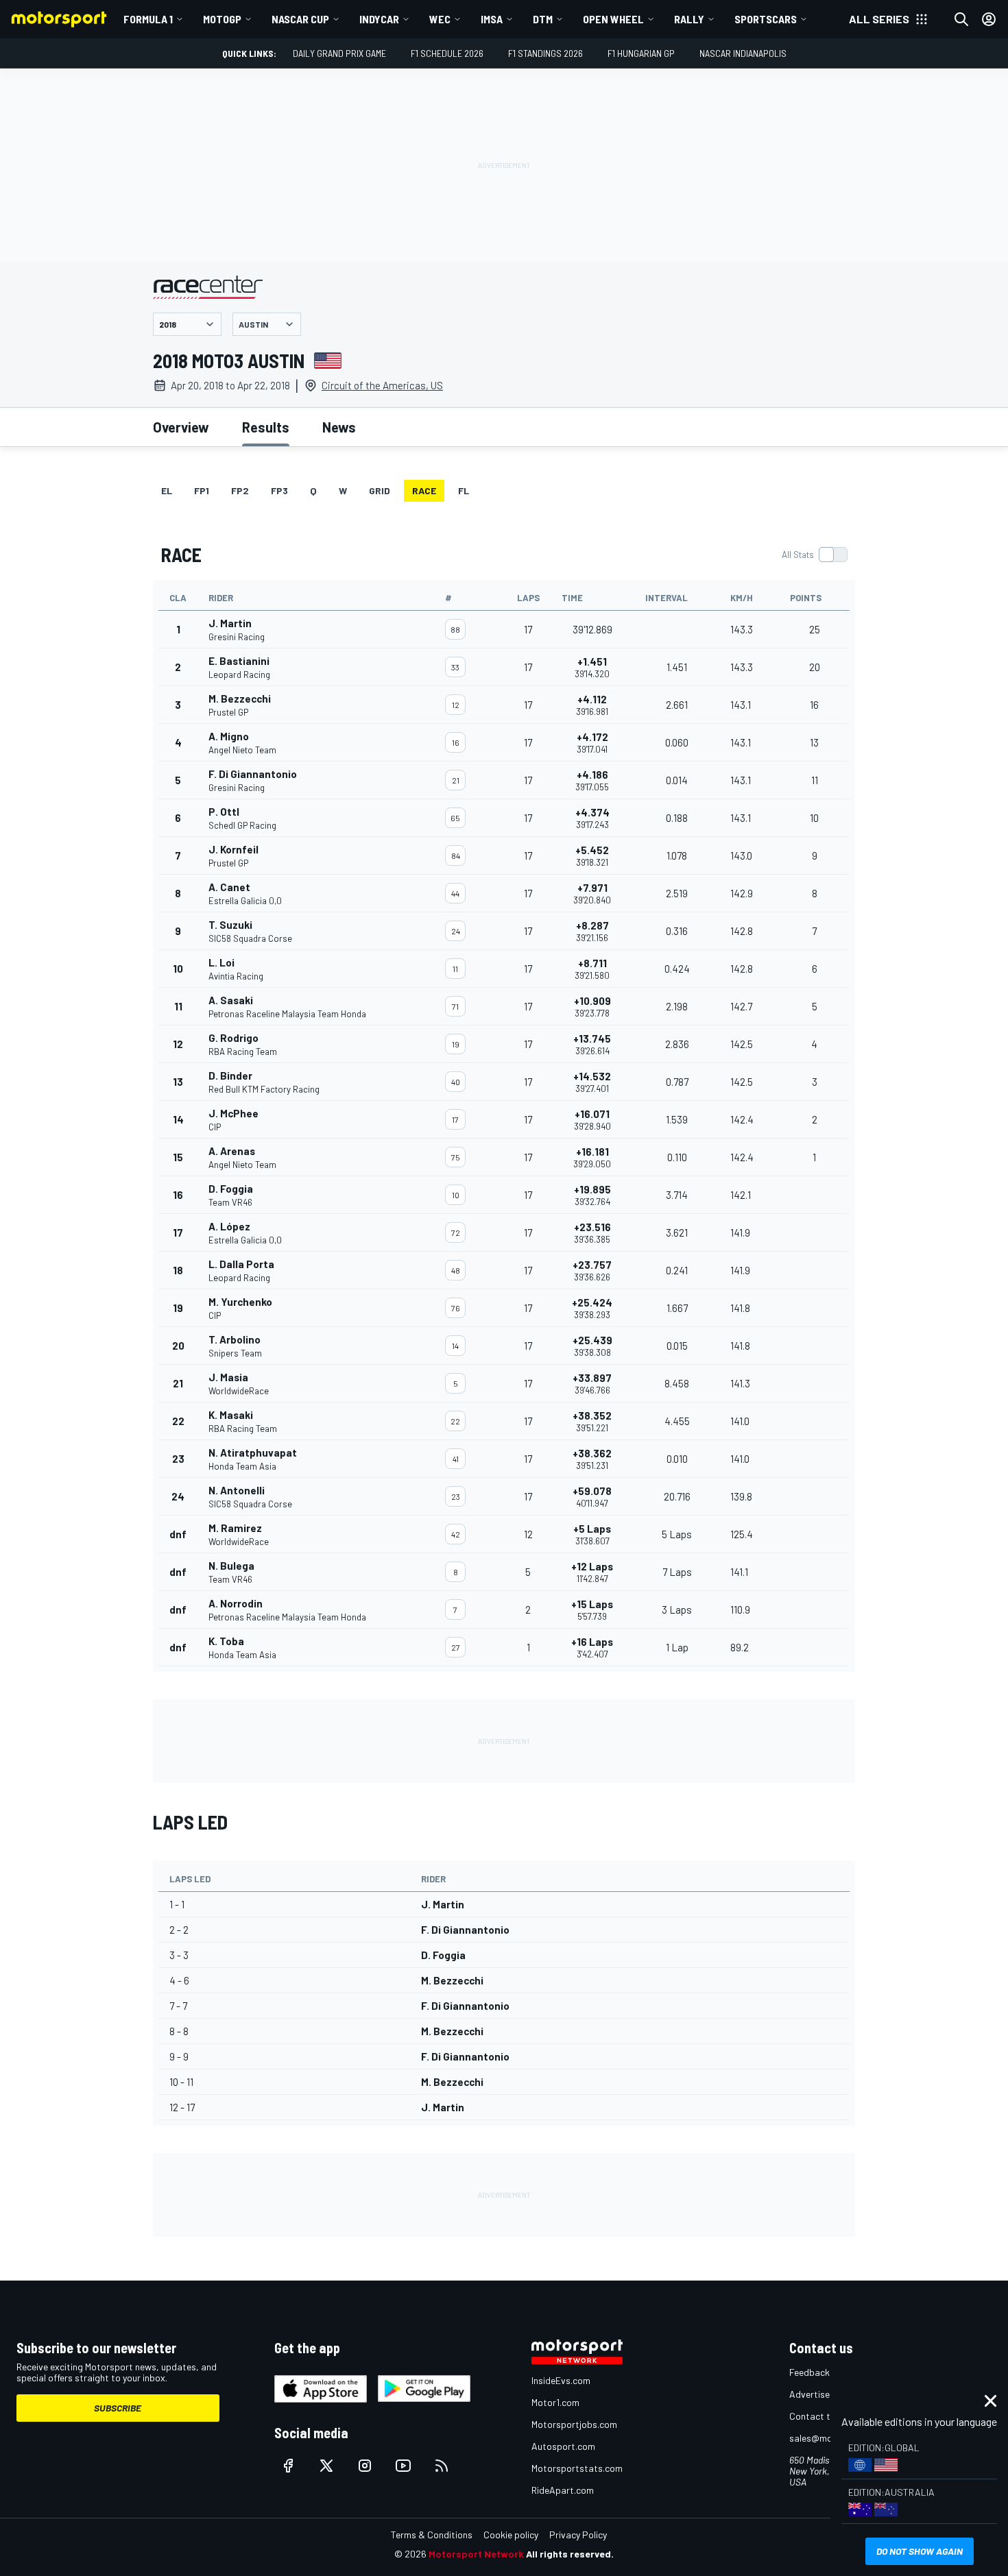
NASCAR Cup (300, 19)
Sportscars (766, 19)
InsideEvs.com (561, 2380)
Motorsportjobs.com (574, 2424)
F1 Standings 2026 (545, 53)
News (339, 427)
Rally (689, 19)
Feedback (809, 2372)
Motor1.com (555, 2402)
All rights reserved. (570, 2554)
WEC (440, 19)
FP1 (202, 490)
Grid (380, 490)
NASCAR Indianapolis (743, 53)
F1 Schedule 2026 (447, 53)
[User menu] (989, 19)
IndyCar (379, 19)
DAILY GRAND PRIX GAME (339, 53)
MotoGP (222, 19)
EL (167, 490)
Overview (181, 427)
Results (266, 427)
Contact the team (827, 2416)
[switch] (814, 555)
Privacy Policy (578, 2535)
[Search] (961, 19)
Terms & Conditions (432, 2535)
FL (464, 490)
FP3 (279, 490)
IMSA (492, 19)
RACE (424, 490)
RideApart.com (563, 2490)
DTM (543, 19)
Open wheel (613, 19)
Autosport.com (563, 2446)
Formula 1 (148, 19)
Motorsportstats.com (577, 2468)
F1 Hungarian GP (641, 53)
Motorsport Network (476, 2554)
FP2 (240, 490)
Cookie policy (511, 2535)
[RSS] (442, 2466)
